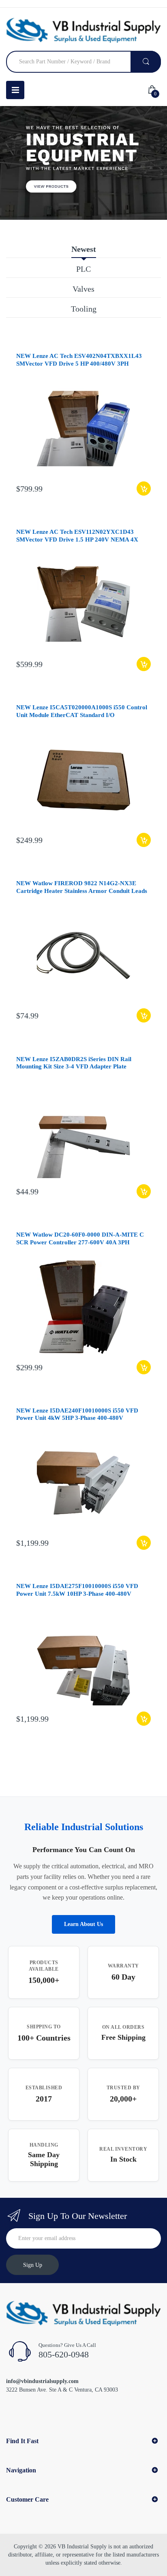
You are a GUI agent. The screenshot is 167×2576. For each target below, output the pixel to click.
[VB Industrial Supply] (83, 30)
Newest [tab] (84, 249)
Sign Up (33, 2265)
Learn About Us (83, 1924)
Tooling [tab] (84, 309)
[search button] (146, 62)
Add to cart (144, 489)
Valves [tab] (83, 289)
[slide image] (83, 163)
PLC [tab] (83, 269)
